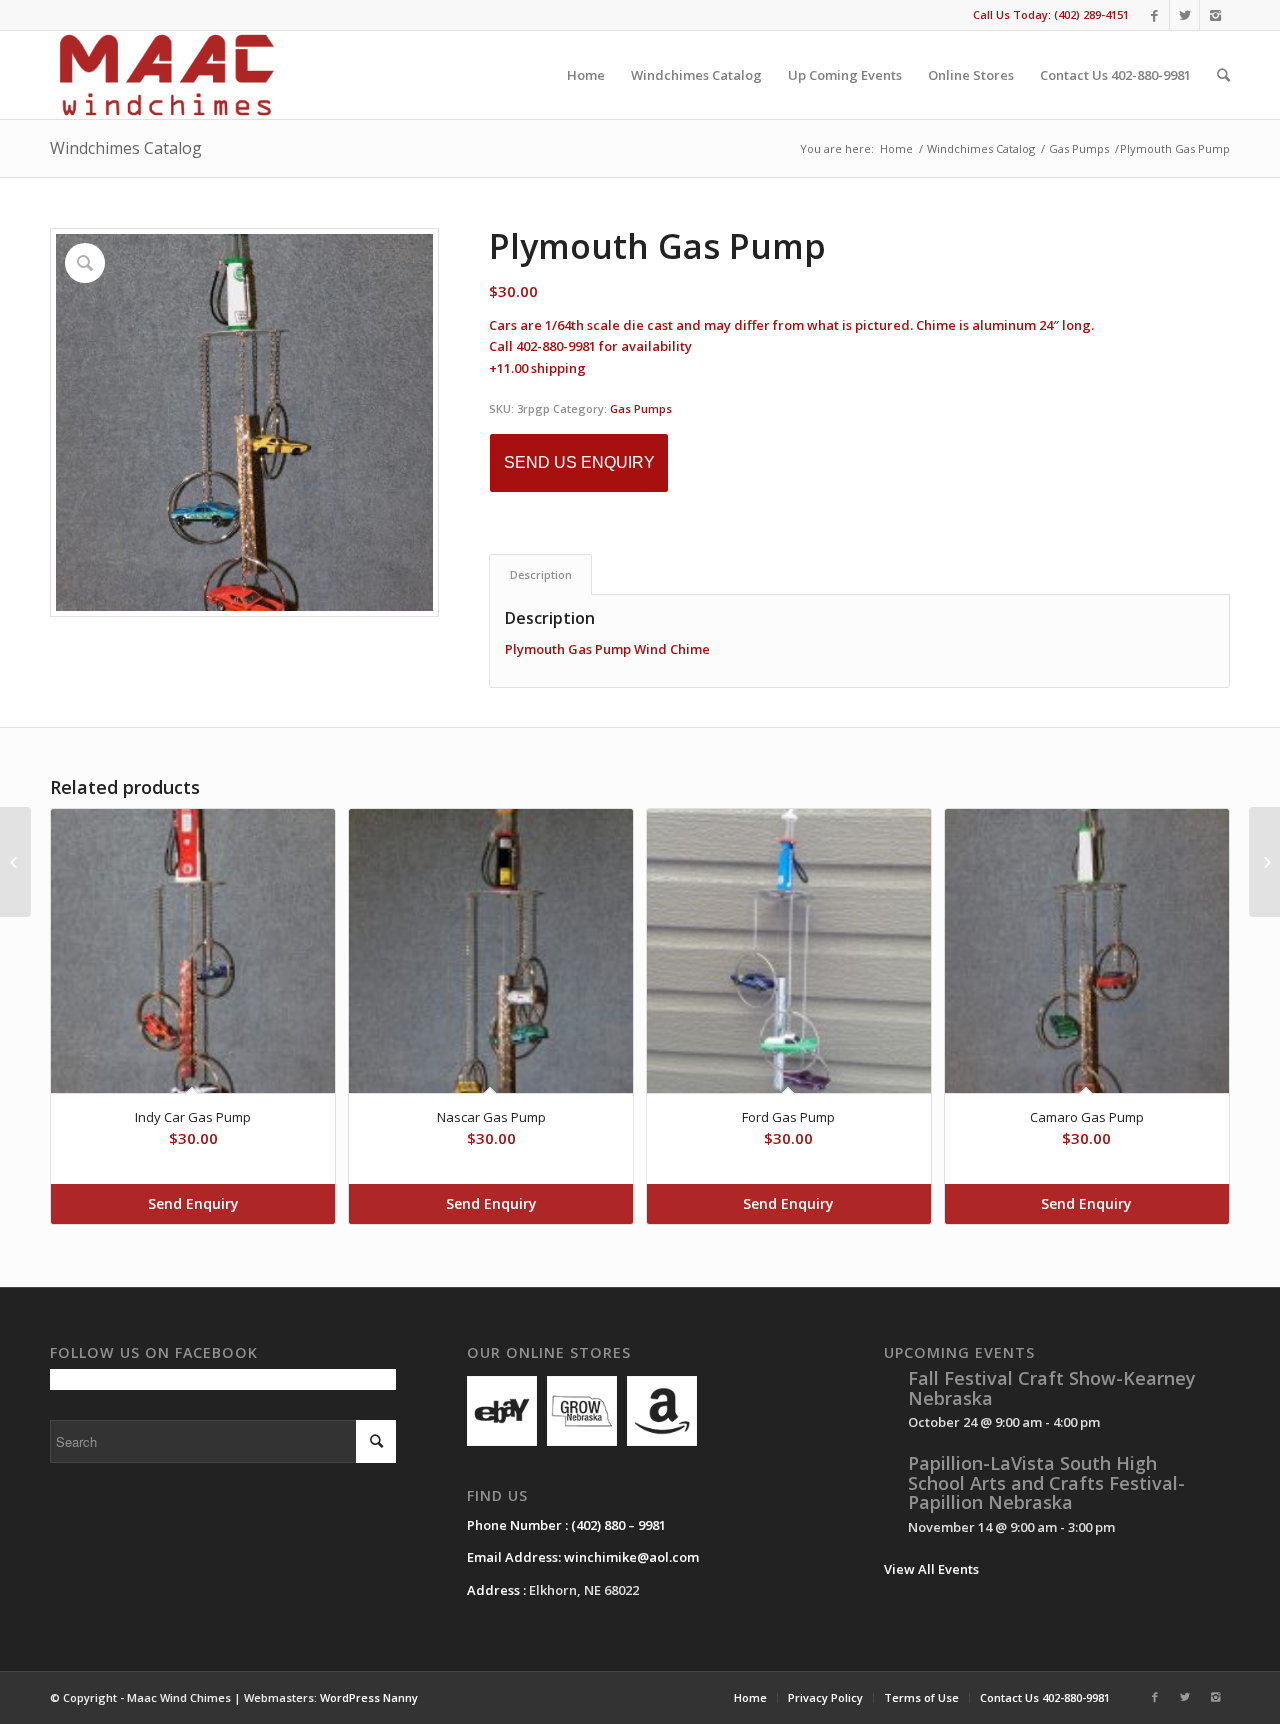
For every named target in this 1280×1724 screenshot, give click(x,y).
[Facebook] (1154, 15)
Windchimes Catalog (126, 148)
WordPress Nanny (369, 1697)
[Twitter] (1184, 15)
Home (896, 148)
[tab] (540, 574)
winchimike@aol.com (631, 1557)
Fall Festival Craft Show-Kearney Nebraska (1052, 1388)
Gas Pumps (1079, 148)
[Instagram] (1215, 15)
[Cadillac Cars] (15, 862)
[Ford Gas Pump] (1264, 862)
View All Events (931, 1569)
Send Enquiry (193, 1203)
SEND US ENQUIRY (579, 462)
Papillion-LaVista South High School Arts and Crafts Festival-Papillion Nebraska (1046, 1483)
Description (541, 574)
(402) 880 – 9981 (618, 1525)
